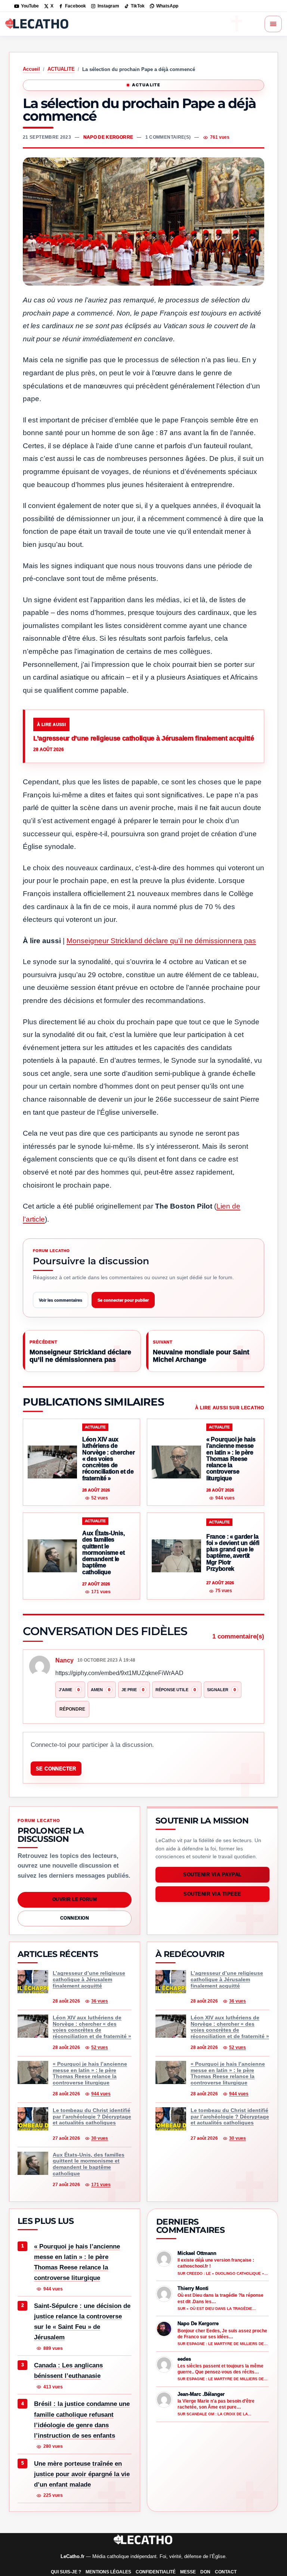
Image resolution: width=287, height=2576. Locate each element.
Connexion (75, 1918)
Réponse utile (176, 1690)
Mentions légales (108, 2572)
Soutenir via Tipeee (212, 1894)
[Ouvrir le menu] (273, 24)
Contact (226, 2572)
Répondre (72, 1709)
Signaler (221, 1690)
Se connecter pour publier (123, 1300)
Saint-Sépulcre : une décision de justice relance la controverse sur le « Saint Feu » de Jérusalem (82, 2322)
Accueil (31, 69)
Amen (101, 1690)
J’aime (69, 1690)
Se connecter (56, 1769)
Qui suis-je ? (66, 2572)
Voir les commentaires (61, 1300)
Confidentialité (156, 2572)
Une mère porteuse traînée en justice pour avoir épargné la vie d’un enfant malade (82, 2474)
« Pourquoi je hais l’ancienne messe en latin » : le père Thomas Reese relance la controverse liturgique (77, 2262)
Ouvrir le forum (75, 1899)
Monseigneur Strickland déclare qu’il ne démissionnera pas (161, 941)
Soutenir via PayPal (212, 1875)
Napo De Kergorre (108, 137)
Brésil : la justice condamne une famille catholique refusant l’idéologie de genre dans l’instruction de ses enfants (82, 2420)
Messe (188, 2572)
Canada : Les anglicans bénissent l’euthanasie (68, 2371)
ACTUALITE (61, 69)
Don (205, 2572)
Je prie (133, 1690)
